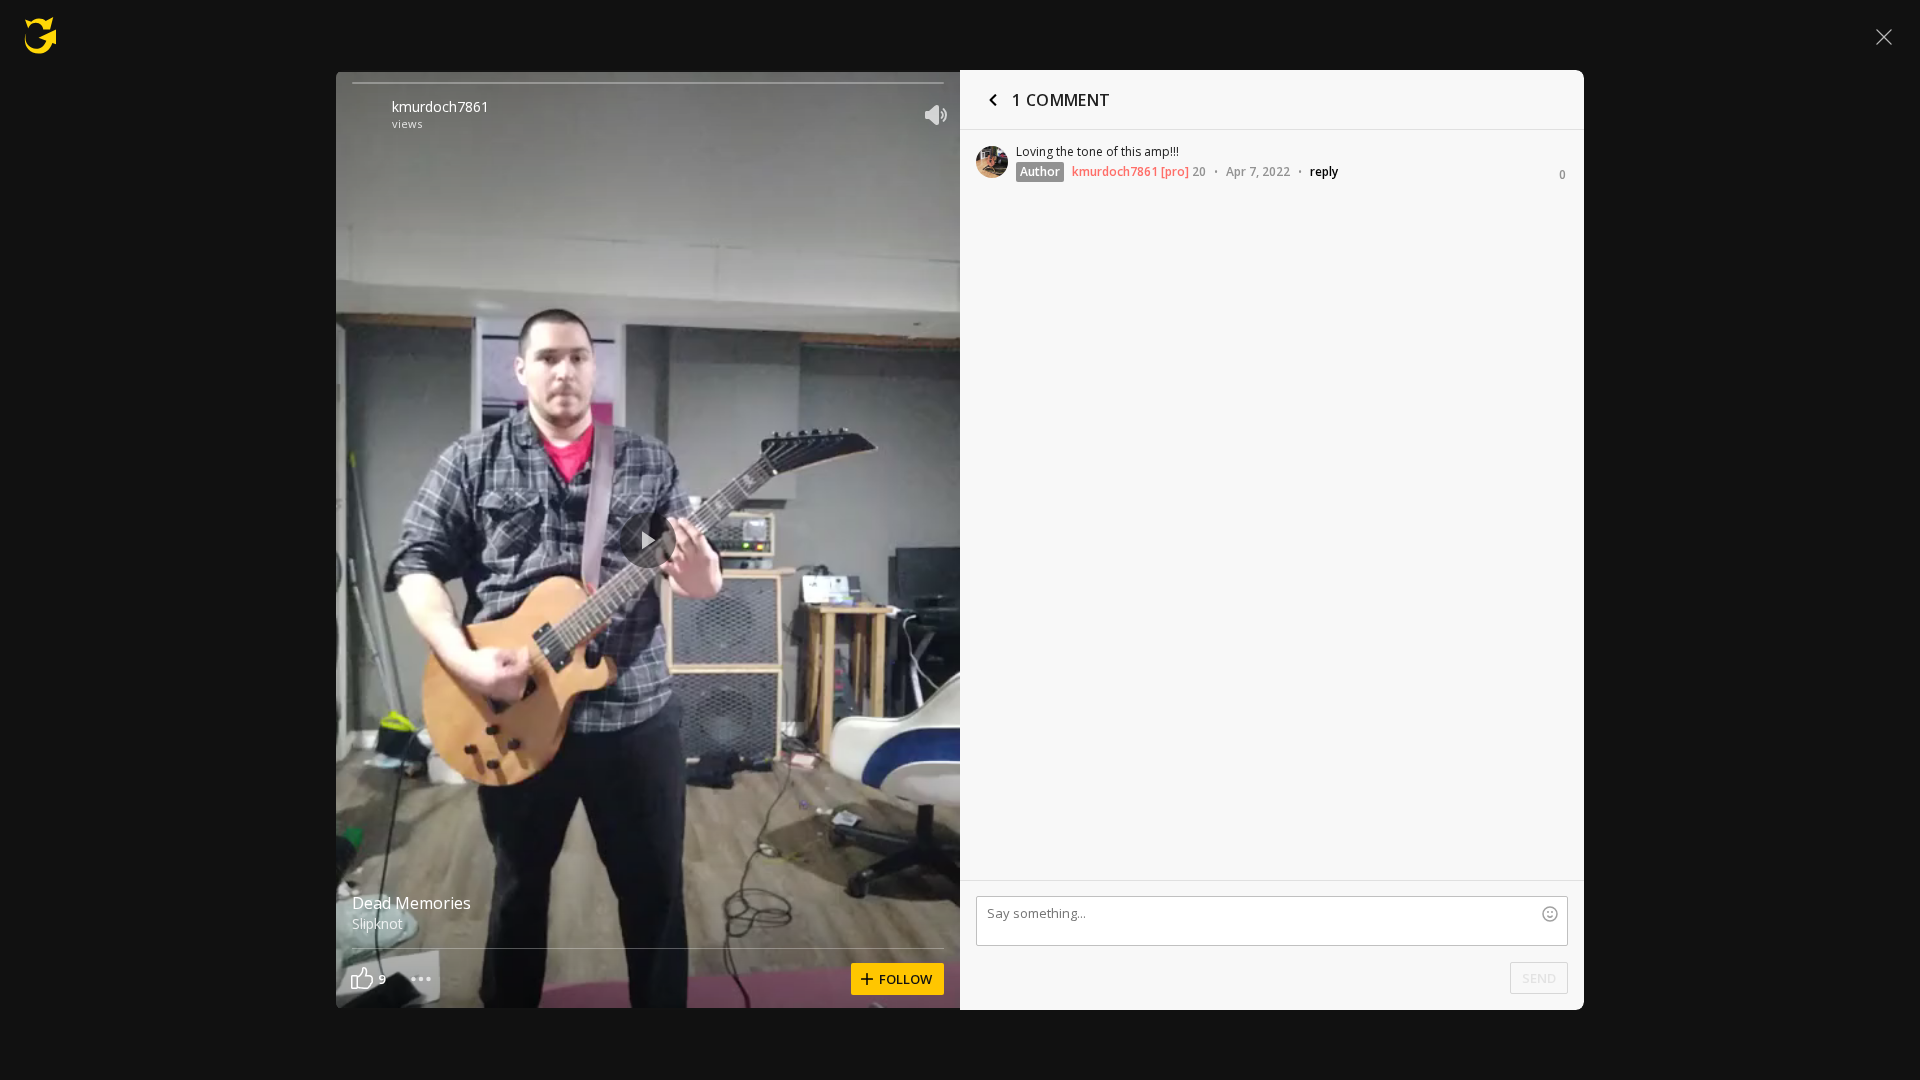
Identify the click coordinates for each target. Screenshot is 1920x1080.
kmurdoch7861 (440, 106)
